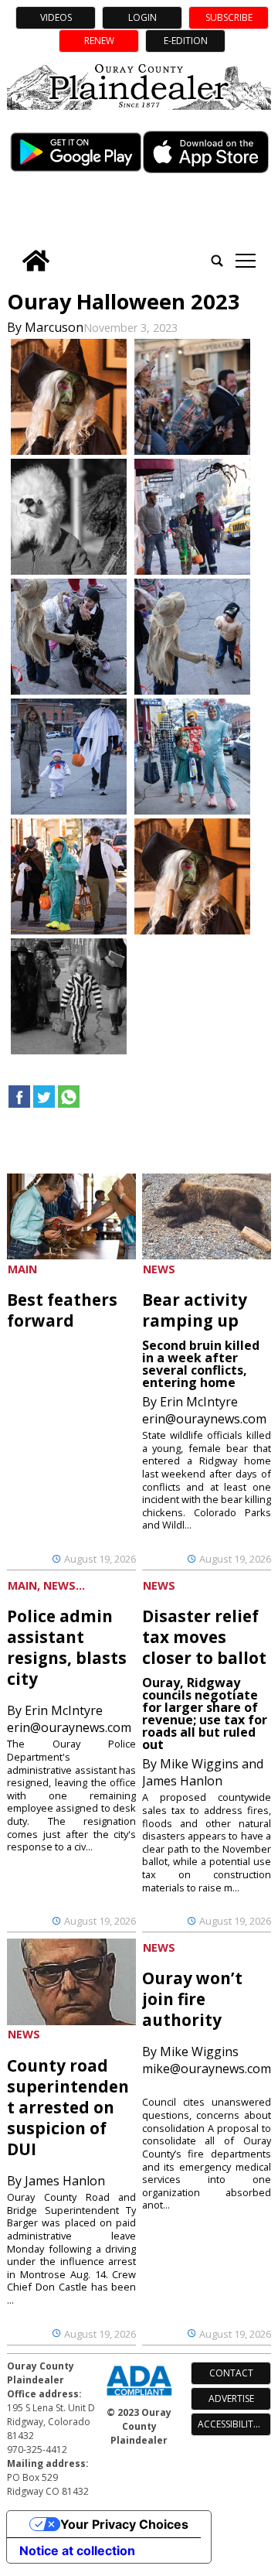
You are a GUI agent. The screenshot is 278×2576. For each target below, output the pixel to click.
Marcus (46, 327)
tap (245, 261)
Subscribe (229, 17)
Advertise (231, 2398)
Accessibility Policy (234, 2424)
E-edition (186, 41)
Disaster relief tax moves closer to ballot (204, 1637)
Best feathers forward (62, 1310)
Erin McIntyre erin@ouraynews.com (204, 1410)
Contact (231, 2373)
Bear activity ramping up (195, 1310)
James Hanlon (65, 2181)
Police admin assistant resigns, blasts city (67, 1647)
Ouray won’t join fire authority (192, 1999)
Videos (56, 17)
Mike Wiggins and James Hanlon (203, 1772)
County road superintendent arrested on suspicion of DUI (68, 2107)
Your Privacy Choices (124, 2524)
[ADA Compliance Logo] (139, 2397)
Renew (99, 41)
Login (142, 17)
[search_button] (217, 261)
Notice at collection (77, 2550)
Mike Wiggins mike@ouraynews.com (207, 2060)
